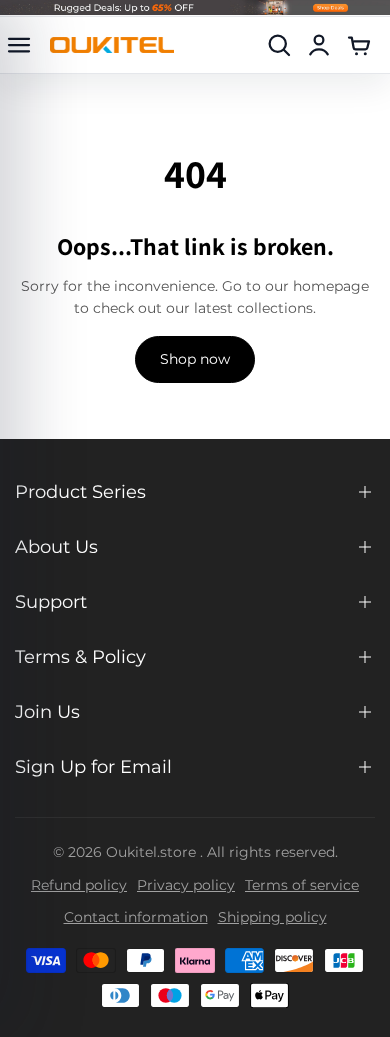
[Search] (279, 45)
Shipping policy (272, 917)
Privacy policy (186, 885)
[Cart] (359, 45)
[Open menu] (19, 45)
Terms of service (302, 885)
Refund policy (79, 885)
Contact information (136, 917)
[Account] (319, 45)
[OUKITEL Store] (112, 45)
